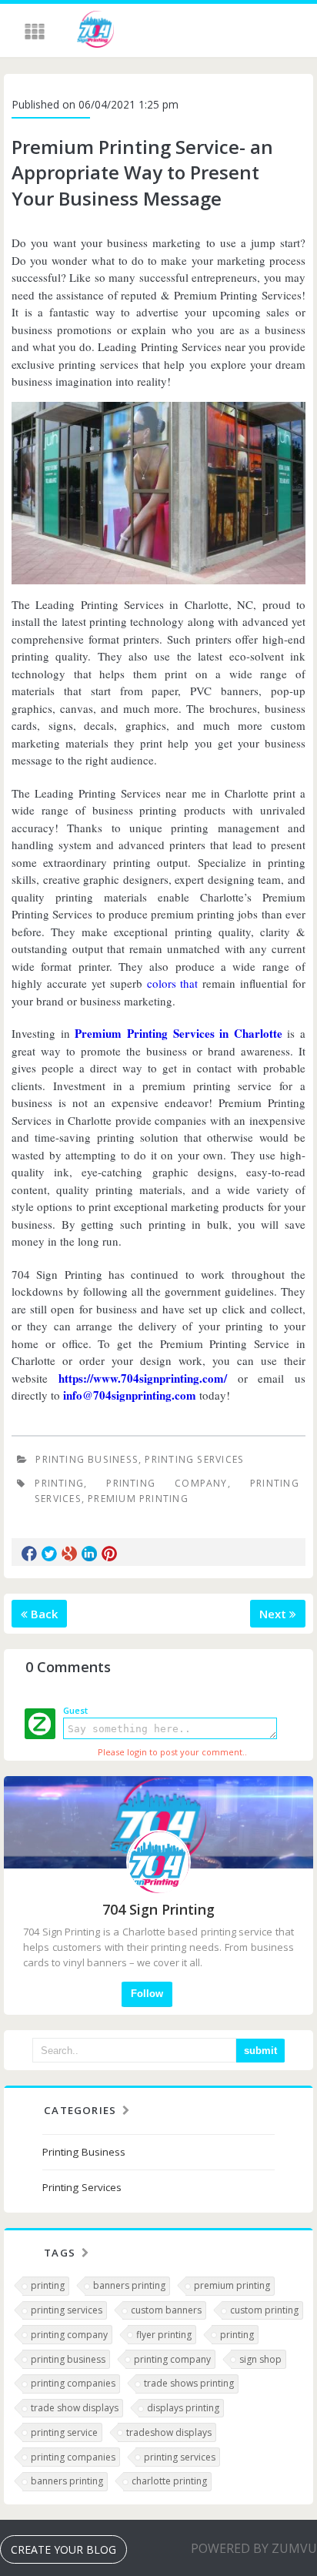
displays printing (183, 2408)
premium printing (138, 1499)
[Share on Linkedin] (89, 1554)
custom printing (264, 2310)
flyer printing (164, 2335)
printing (59, 1483)
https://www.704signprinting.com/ (143, 1378)
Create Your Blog (63, 2549)
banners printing (129, 2285)
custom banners (166, 2310)
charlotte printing (169, 2481)
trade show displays (75, 2408)
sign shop (260, 2359)
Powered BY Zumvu (254, 2548)
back (43, 1614)
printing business (68, 2359)
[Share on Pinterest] (109, 1554)
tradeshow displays (169, 2432)
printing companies (73, 2383)
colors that (173, 983)
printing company (167, 1483)
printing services (67, 2310)
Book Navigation (36, 32)
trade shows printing (189, 2383)
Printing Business (87, 1459)
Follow (147, 1994)
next (274, 1614)
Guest (75, 1710)
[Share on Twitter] (49, 1554)
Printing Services (194, 1459)
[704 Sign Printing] (95, 32)
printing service (64, 2432)
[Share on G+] (69, 1554)
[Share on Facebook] (29, 1554)
